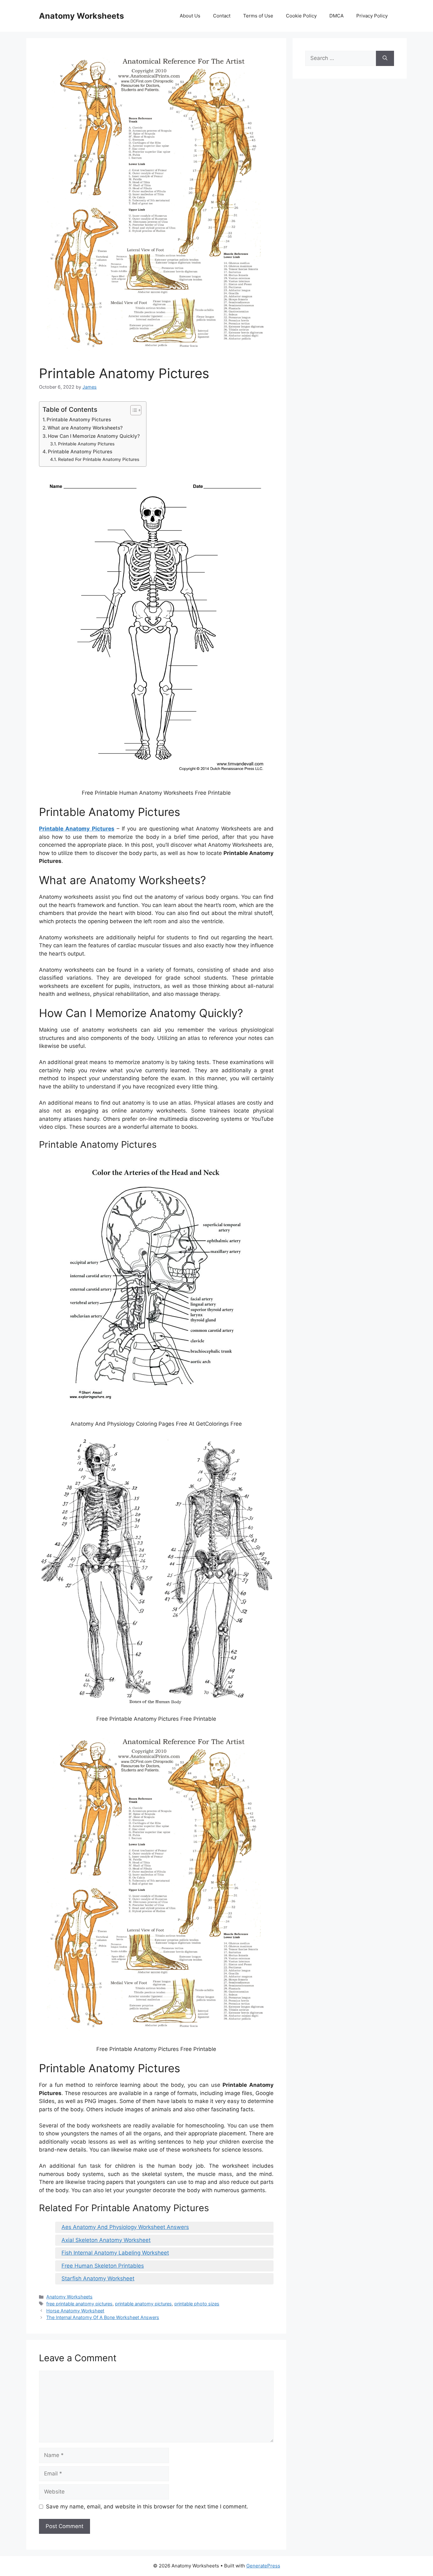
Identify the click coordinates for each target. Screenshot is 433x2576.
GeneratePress (263, 2566)
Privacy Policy (372, 16)
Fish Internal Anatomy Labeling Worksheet (115, 2253)
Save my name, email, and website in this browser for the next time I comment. (147, 2507)
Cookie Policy (301, 16)
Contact (222, 16)
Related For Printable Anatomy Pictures (99, 459)
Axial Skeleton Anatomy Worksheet (106, 2240)
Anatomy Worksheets (81, 16)
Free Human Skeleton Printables (103, 2266)
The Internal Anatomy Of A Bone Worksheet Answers (103, 2317)
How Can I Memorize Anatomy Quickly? (94, 436)
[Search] (385, 58)
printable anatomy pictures (143, 2304)
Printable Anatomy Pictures (79, 420)
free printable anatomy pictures (79, 2304)
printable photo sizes (197, 2304)
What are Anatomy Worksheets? (85, 428)
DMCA (336, 16)
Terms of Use (258, 16)
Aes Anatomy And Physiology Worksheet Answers (125, 2227)
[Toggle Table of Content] (133, 410)
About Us (190, 16)
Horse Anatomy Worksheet (75, 2311)
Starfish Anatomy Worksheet (98, 2278)
